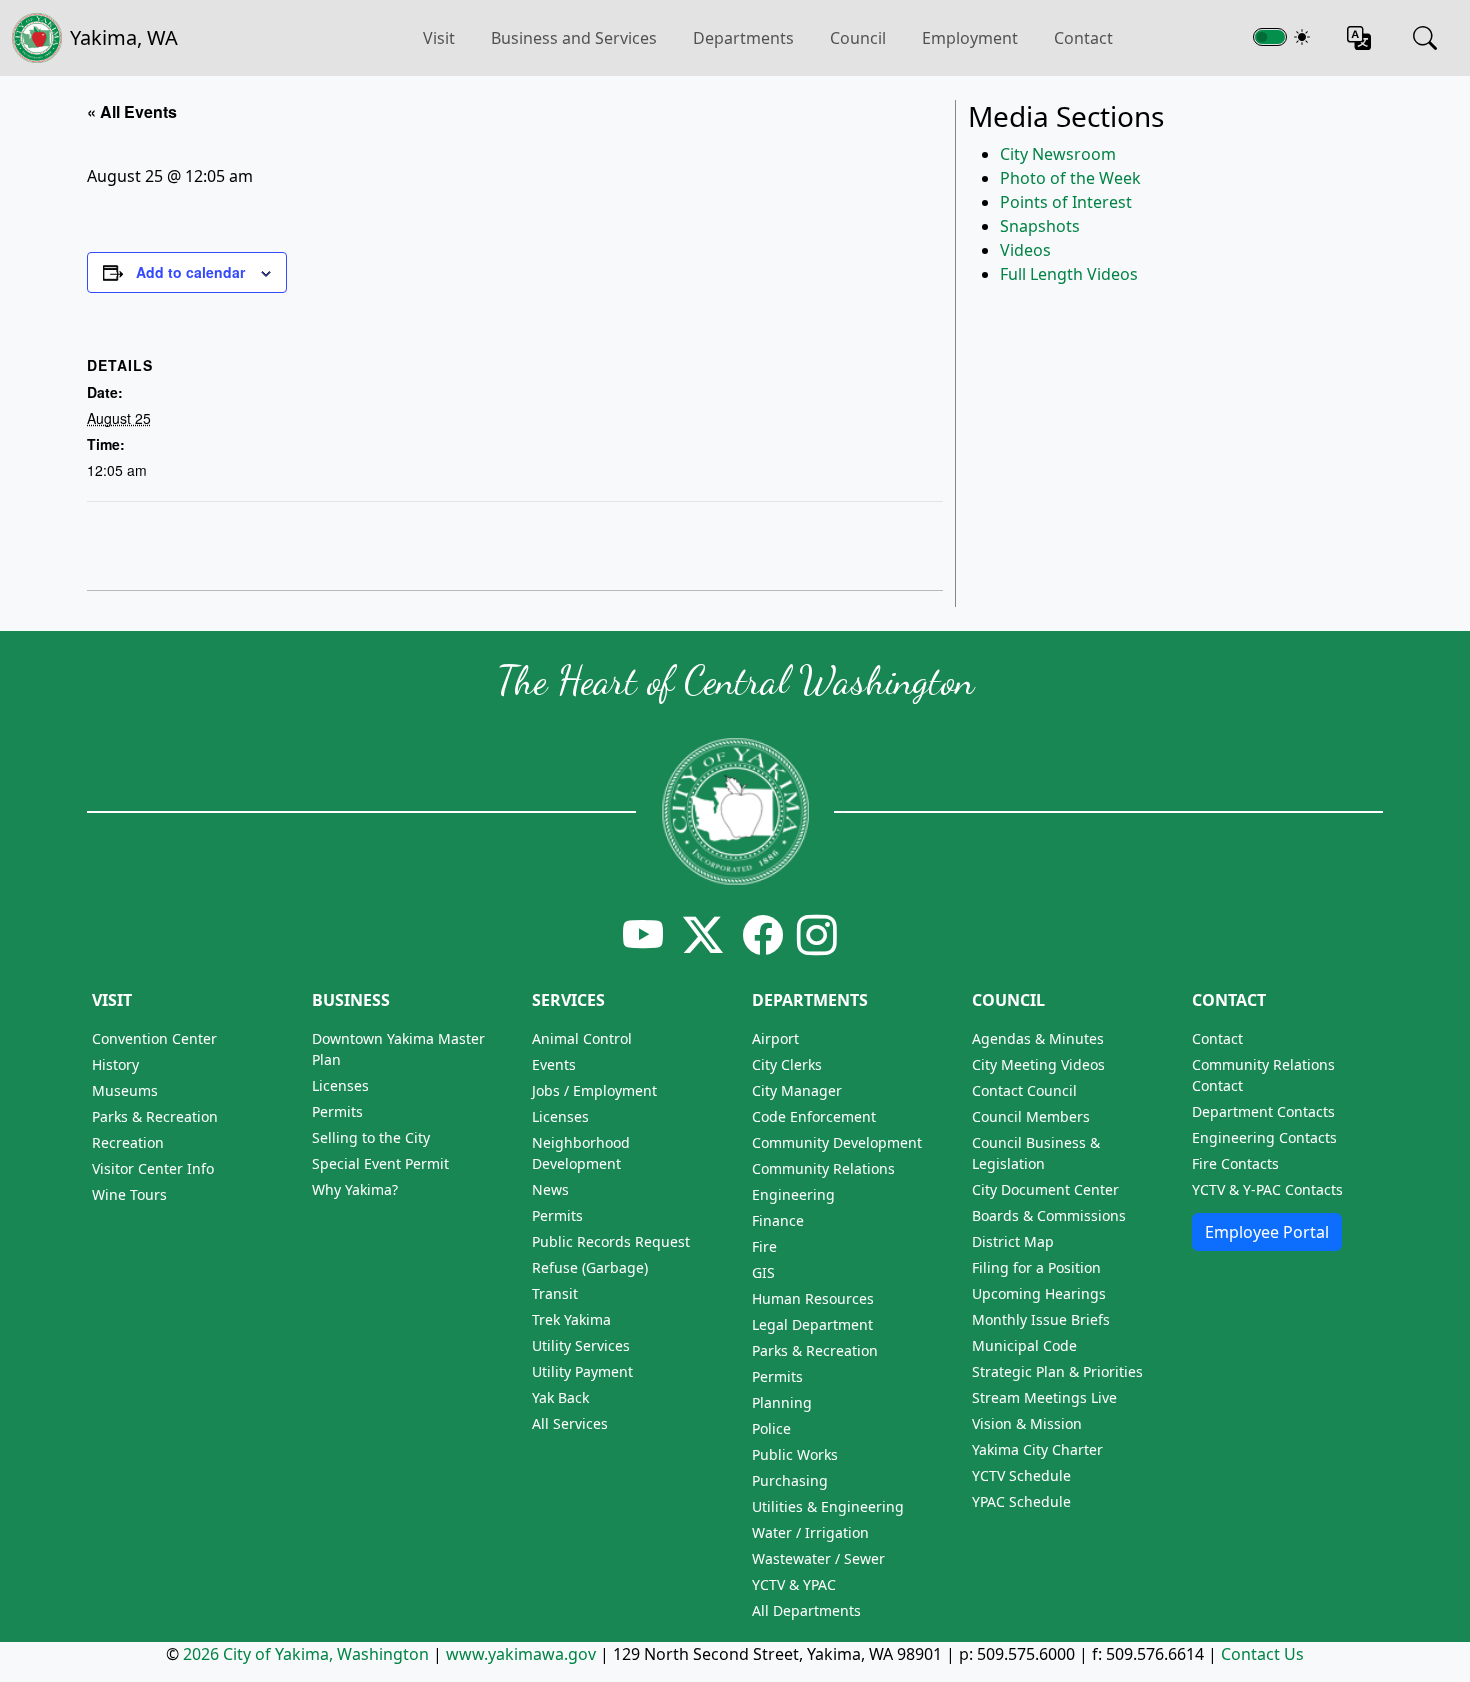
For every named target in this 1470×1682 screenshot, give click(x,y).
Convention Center (154, 1038)
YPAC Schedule (1021, 1501)
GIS (763, 1272)
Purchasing (790, 1480)
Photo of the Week (1070, 178)
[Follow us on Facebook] (763, 934)
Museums (125, 1090)
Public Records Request (611, 1241)
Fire (764, 1246)
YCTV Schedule (1021, 1475)
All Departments (806, 1610)
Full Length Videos (1069, 274)
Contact (1083, 38)
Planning (782, 1402)
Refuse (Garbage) (590, 1267)
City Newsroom (1058, 154)
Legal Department (812, 1324)
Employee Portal (1267, 1232)
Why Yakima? (355, 1189)
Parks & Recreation (155, 1116)
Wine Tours (129, 1194)
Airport (775, 1038)
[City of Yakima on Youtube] (643, 934)
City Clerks (787, 1064)
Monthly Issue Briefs (1041, 1319)
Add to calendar (190, 272)
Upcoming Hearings (1039, 1293)
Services (568, 1000)
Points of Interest (1066, 202)
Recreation (128, 1142)
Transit (555, 1293)
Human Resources (813, 1298)
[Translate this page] (1359, 38)
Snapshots (1040, 226)
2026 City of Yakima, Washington (306, 1654)
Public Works (795, 1454)
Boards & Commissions (1049, 1215)
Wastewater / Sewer (818, 1558)
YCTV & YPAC (794, 1584)
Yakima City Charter (1037, 1449)
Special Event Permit (380, 1163)
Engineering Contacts (1264, 1137)
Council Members (1031, 1116)
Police (771, 1428)
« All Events (132, 111)
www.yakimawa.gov (521, 1654)
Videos (1025, 250)
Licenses (340, 1085)
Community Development (837, 1142)
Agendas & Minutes (1038, 1038)
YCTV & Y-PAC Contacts (1267, 1189)
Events (554, 1064)
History (115, 1064)
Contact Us (1262, 1654)
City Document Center (1045, 1189)
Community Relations (823, 1168)
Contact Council (1024, 1090)
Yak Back (560, 1397)
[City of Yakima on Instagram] (815, 934)
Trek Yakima (571, 1319)
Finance (778, 1220)
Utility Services (581, 1345)
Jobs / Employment (594, 1090)
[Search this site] (1425, 38)
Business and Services (574, 38)
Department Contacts (1263, 1111)
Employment (970, 38)
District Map (1013, 1241)
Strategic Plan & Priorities (1057, 1371)
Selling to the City (371, 1137)
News (550, 1189)
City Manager (797, 1090)
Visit (112, 1000)
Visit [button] (439, 38)
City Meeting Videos (1038, 1064)
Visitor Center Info (153, 1168)
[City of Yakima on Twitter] (703, 934)
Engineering (793, 1194)
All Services (570, 1423)
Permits (337, 1111)
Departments (743, 38)
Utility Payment (582, 1371)
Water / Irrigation (810, 1532)
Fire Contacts (1235, 1163)
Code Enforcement (814, 1116)
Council (858, 38)
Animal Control (582, 1038)
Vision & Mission (1027, 1423)
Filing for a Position (1036, 1267)
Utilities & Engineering (828, 1506)
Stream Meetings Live (1044, 1397)
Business (351, 1000)
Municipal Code (1024, 1345)
